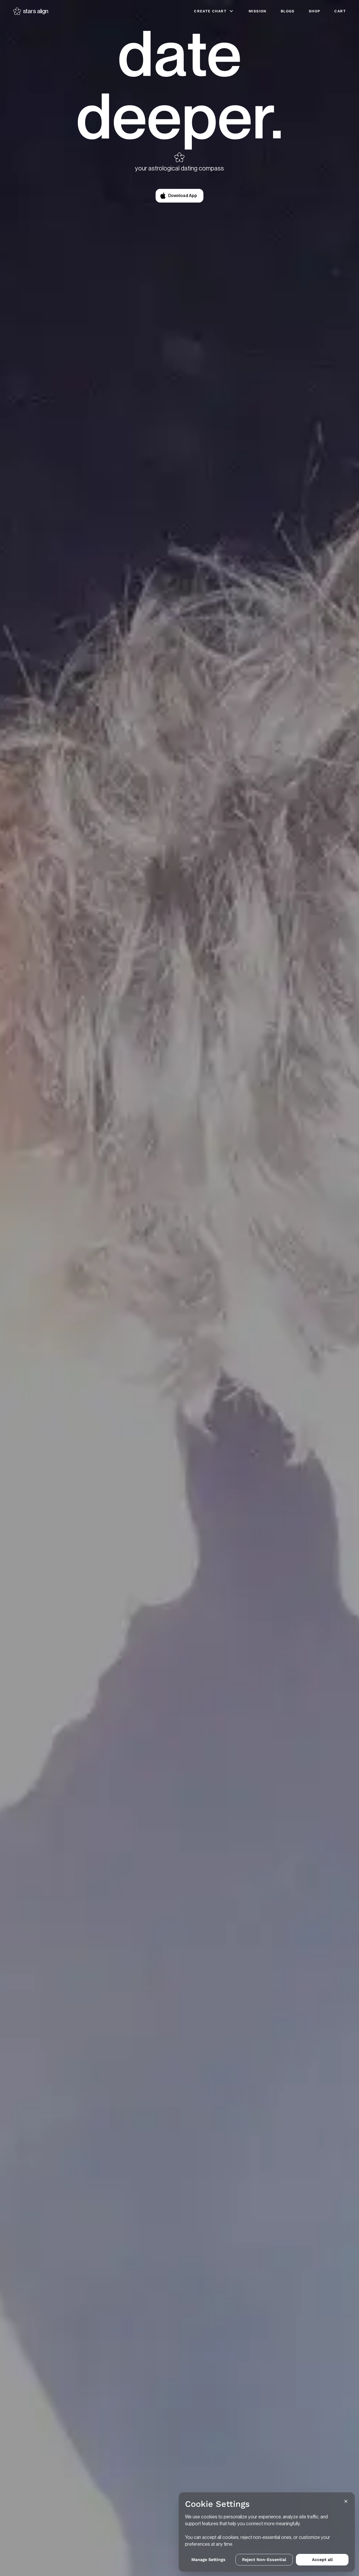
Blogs (288, 11)
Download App (183, 196)
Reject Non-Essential (264, 2560)
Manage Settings (208, 2560)
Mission (258, 11)
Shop (315, 11)
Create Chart (210, 11)
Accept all (322, 2560)
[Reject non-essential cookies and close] (346, 2501)
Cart (340, 11)
